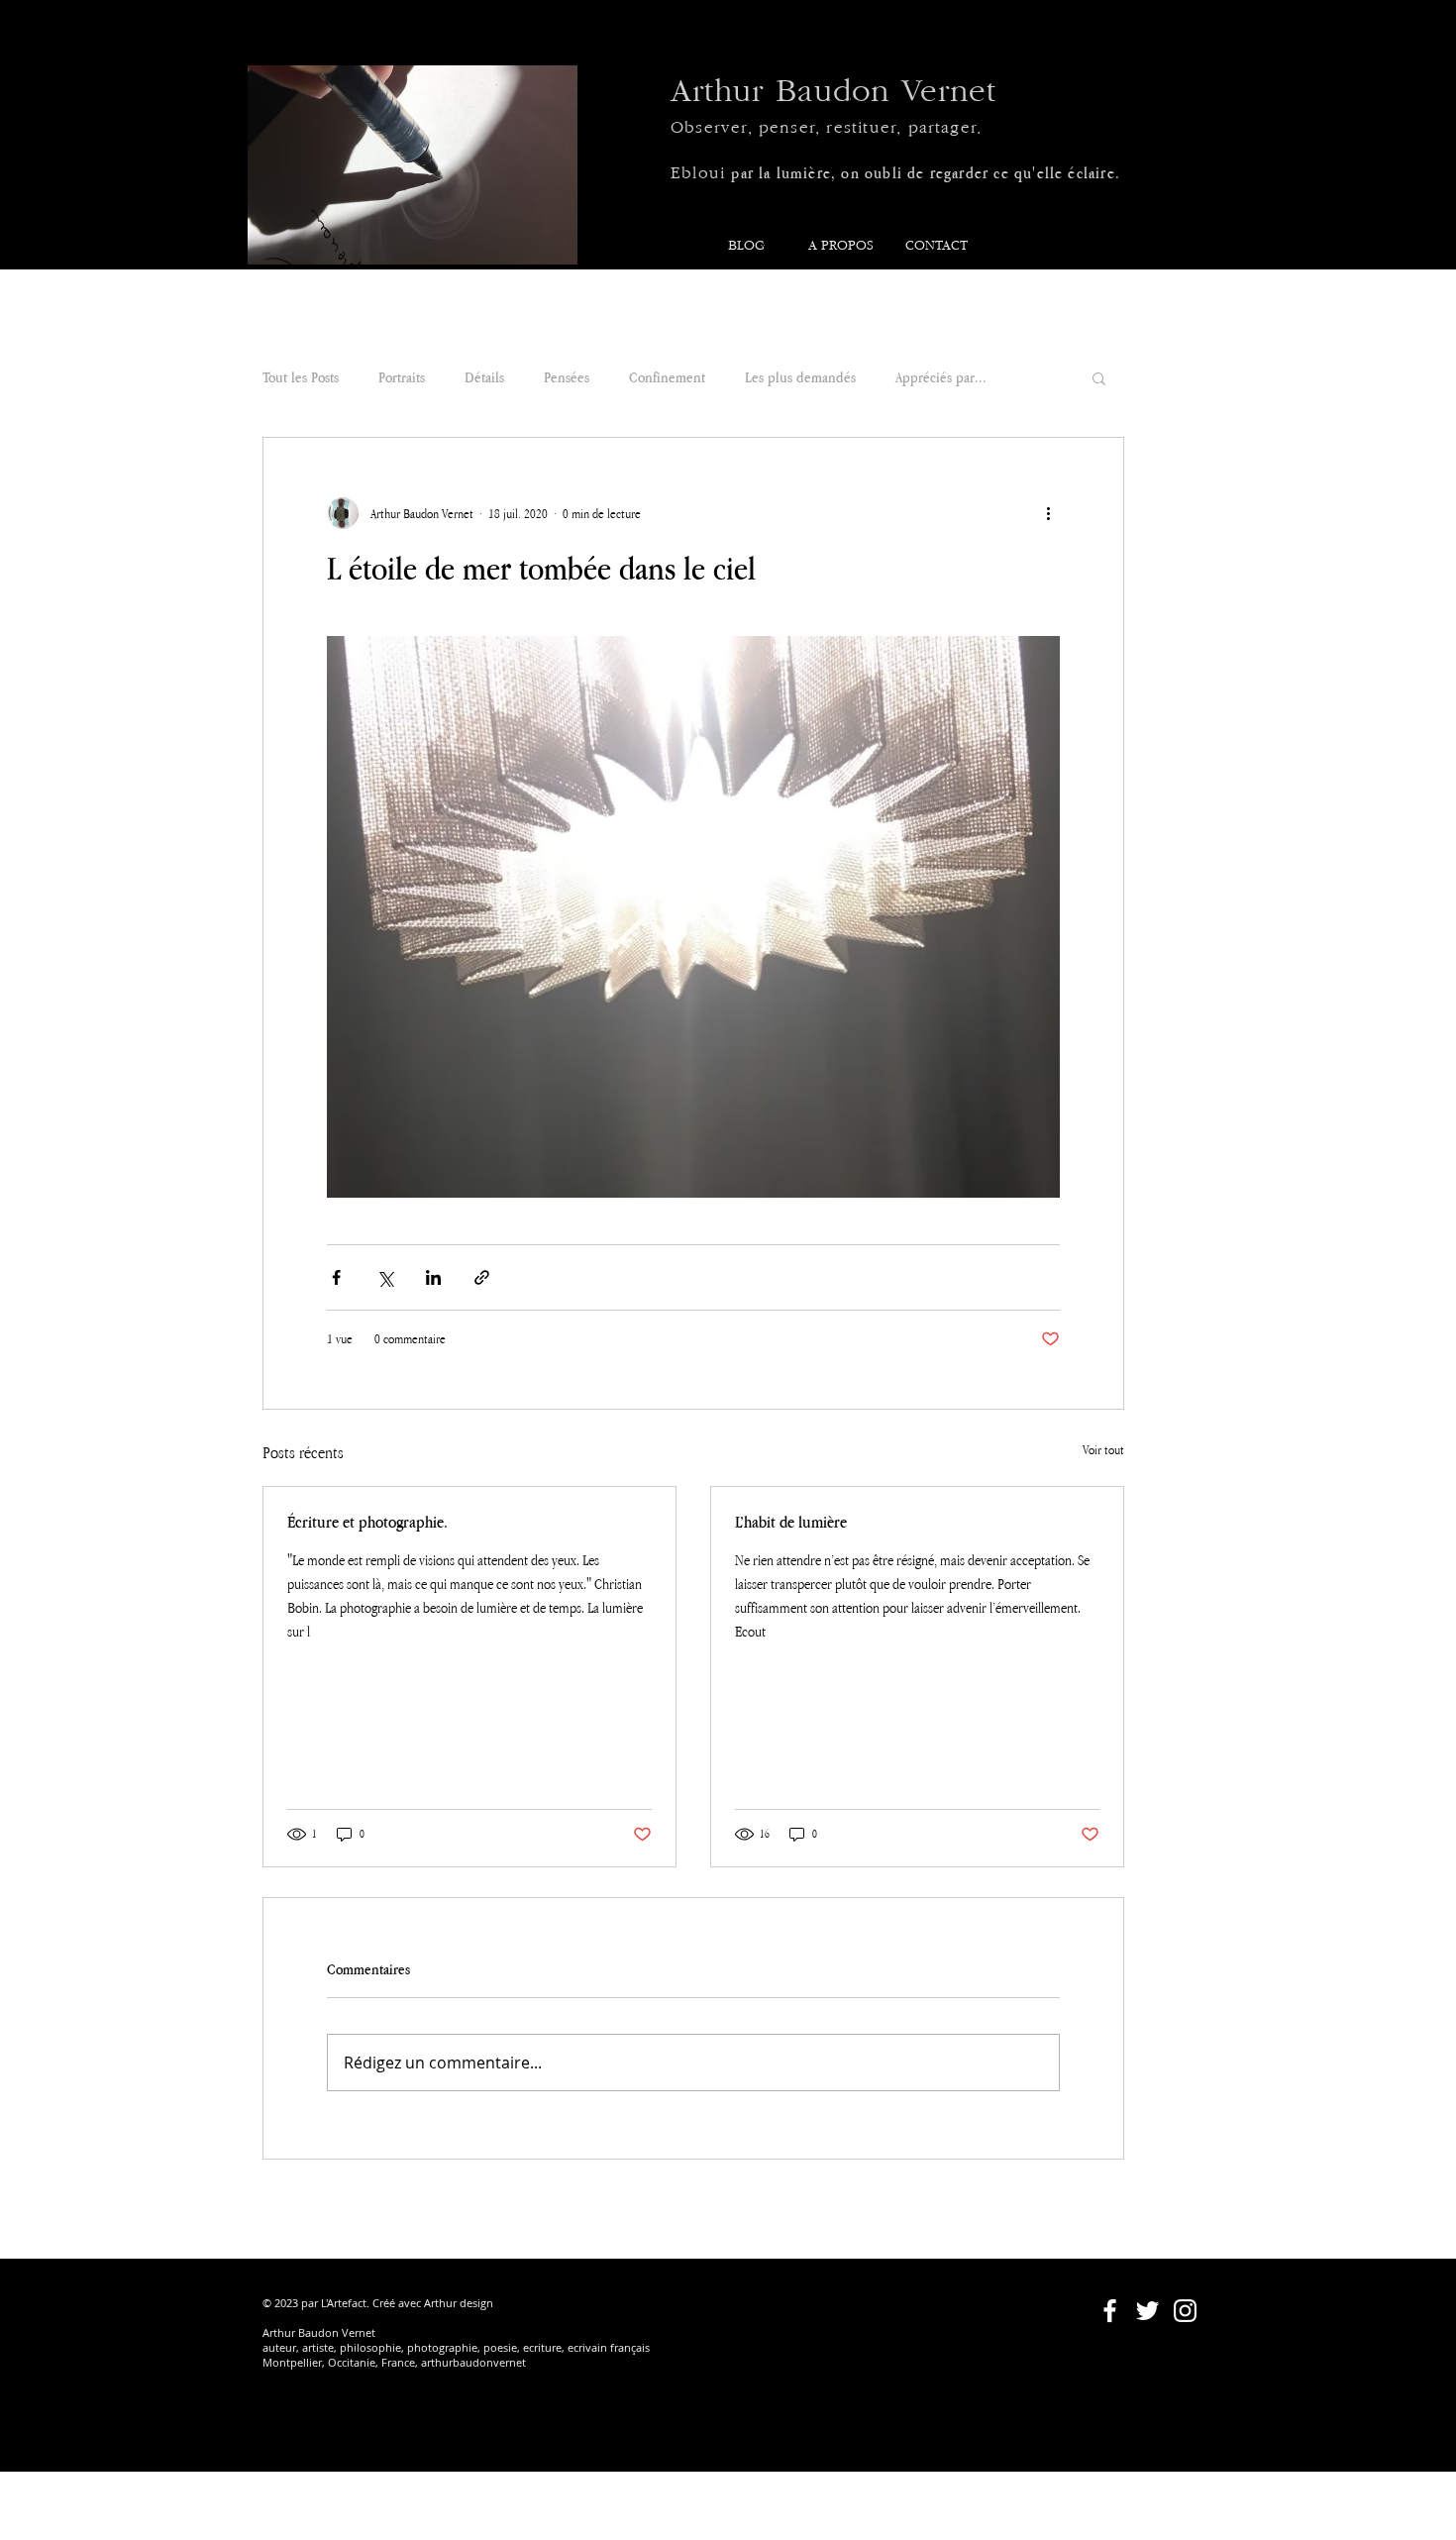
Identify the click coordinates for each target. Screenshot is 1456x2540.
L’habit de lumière (791, 1522)
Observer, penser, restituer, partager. (826, 128)
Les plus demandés (800, 377)
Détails (484, 377)
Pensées (567, 377)
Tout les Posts (301, 377)
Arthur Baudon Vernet (833, 92)
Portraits (402, 377)
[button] (1099, 377)
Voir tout (1103, 1450)
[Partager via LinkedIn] (433, 1277)
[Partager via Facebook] (336, 1277)
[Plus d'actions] (1048, 513)
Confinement (667, 377)
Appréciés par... (941, 377)
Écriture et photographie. (367, 1522)
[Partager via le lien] (482, 1277)
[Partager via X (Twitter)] (385, 1277)
